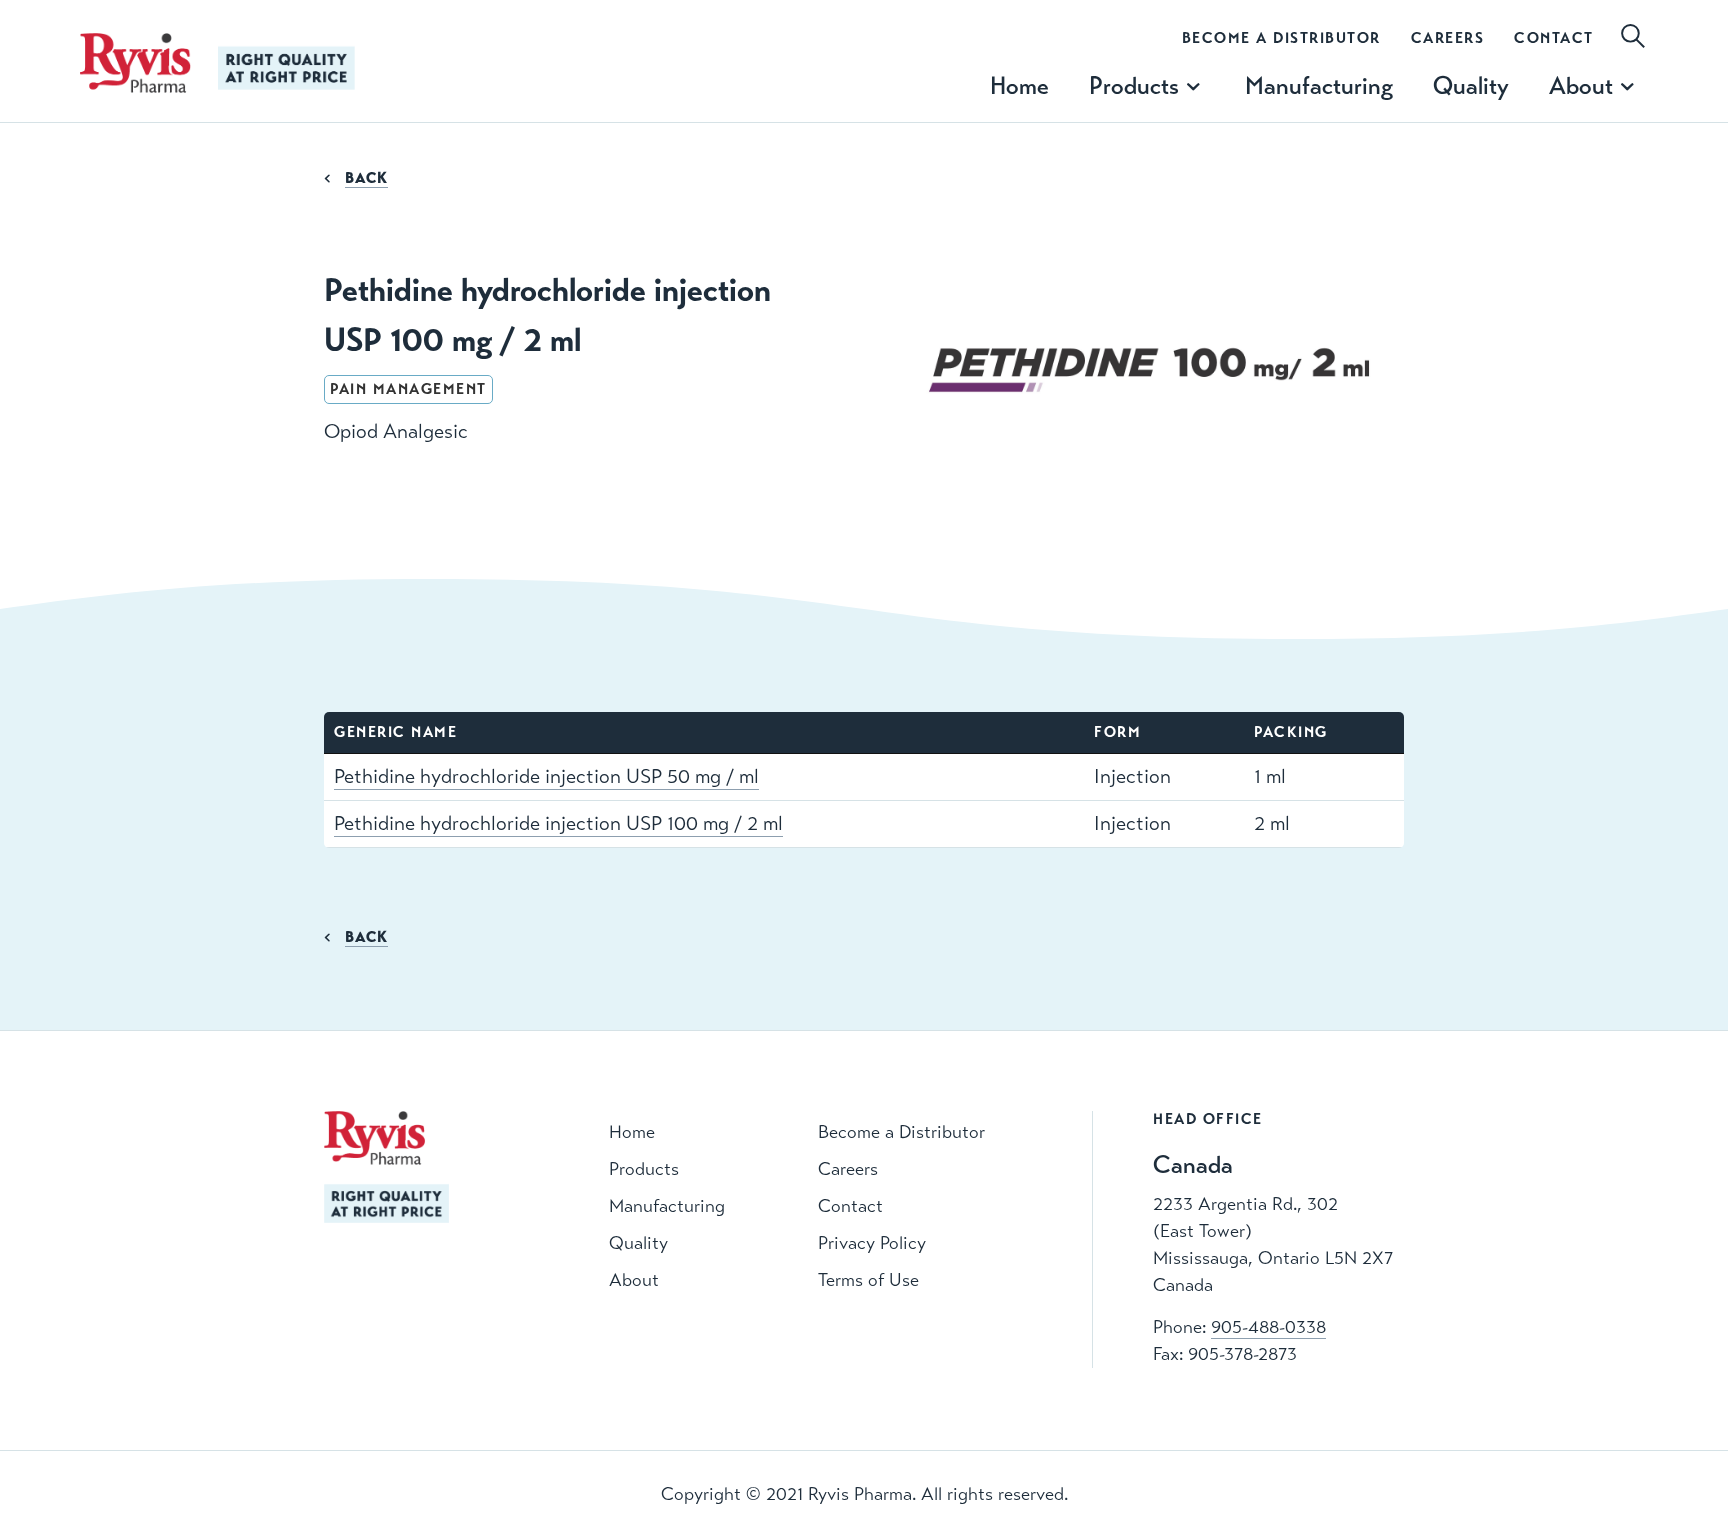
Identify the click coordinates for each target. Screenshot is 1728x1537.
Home (1019, 85)
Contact (1554, 38)
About (634, 1280)
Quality (1471, 85)
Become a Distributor (1281, 38)
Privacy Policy (872, 1243)
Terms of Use (868, 1280)
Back (366, 178)
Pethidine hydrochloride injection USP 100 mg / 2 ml (558, 823)
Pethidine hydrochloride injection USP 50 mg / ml (546, 776)
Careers (1448, 38)
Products (644, 1169)
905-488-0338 (1268, 1327)
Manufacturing (1319, 85)
